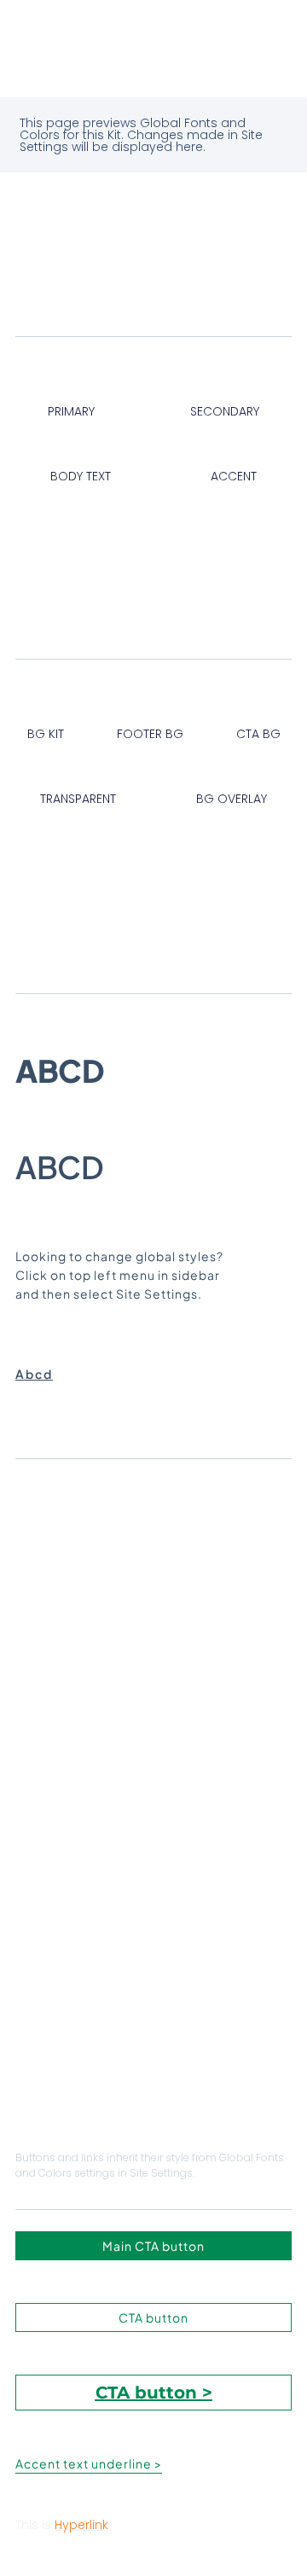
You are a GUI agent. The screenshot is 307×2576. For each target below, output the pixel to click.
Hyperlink (81, 2525)
